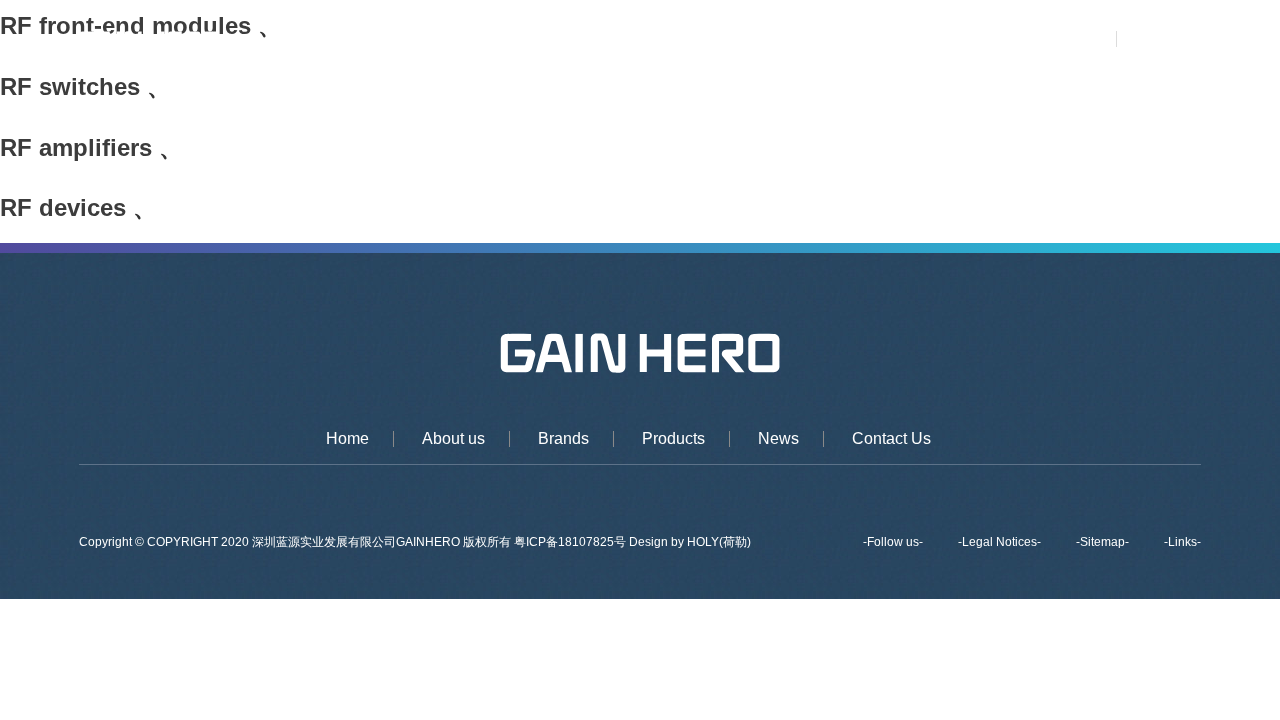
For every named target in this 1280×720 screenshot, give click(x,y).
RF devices (63, 207)
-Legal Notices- (999, 542)
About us (599, 40)
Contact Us (968, 40)
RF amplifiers (76, 147)
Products (785, 40)
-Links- (1182, 542)
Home (510, 40)
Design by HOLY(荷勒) (690, 542)
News (872, 40)
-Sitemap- (1102, 542)
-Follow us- (893, 542)
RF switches (70, 86)
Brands (692, 40)
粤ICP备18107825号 (571, 542)
